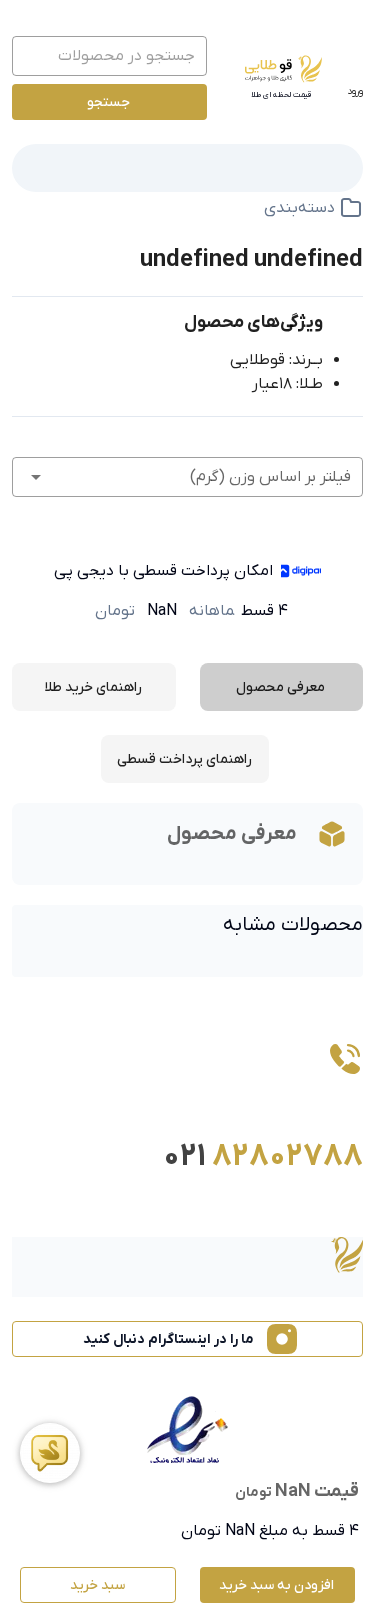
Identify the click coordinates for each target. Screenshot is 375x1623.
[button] (187, 477)
